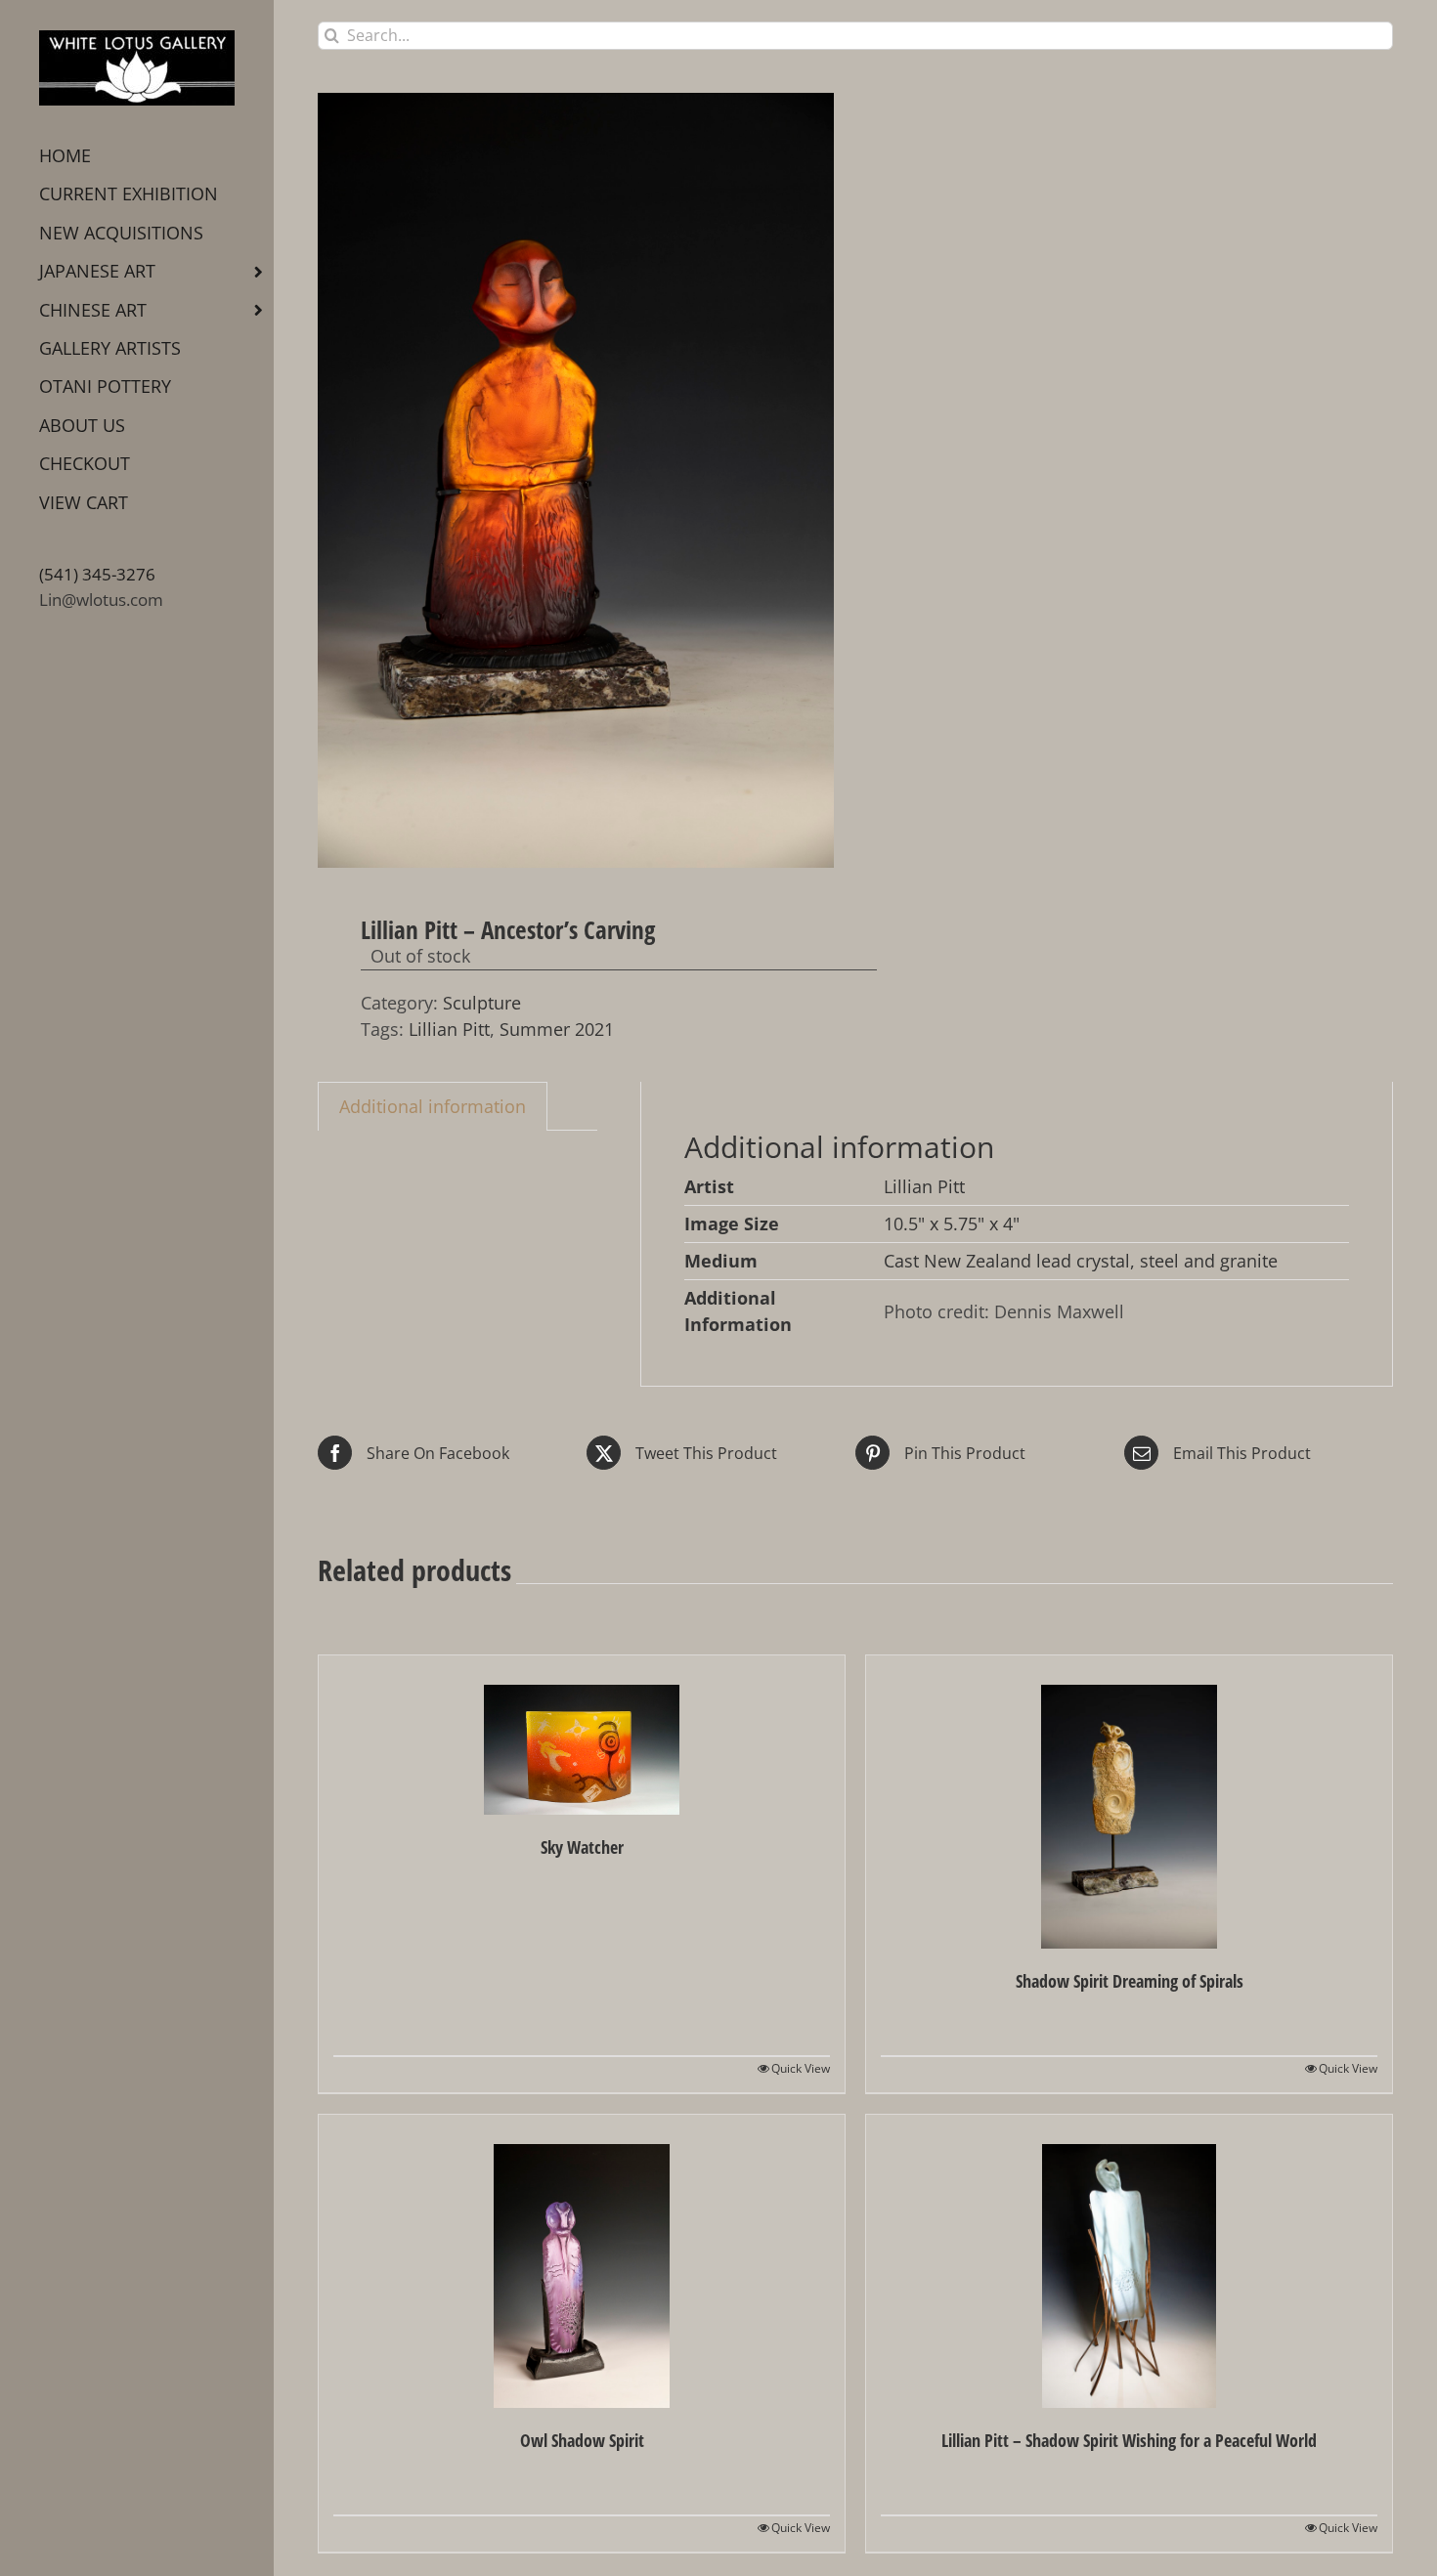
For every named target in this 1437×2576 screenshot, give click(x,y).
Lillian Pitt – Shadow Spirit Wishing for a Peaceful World (1129, 2440)
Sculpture (482, 1003)
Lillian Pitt (449, 1029)
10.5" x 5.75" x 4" (952, 1224)
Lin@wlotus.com (101, 600)
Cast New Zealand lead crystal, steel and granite (1081, 1261)
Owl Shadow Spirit (582, 2440)
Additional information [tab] (433, 1106)
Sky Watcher (582, 1847)
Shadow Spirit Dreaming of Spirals (1130, 1981)
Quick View (801, 2068)
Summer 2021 (557, 1029)
